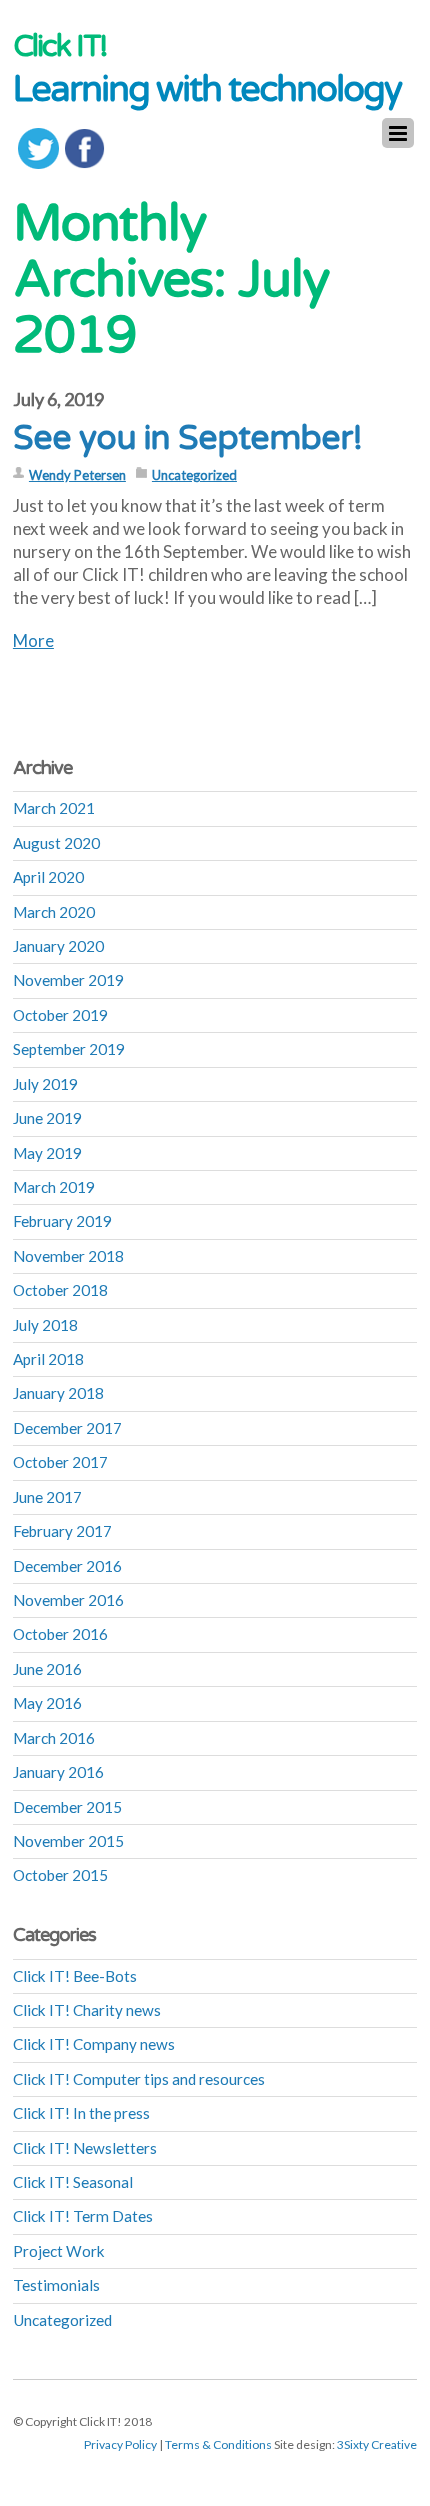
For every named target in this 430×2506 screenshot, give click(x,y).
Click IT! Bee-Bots (75, 1976)
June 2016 (47, 1669)
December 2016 (67, 1566)
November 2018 (68, 1256)
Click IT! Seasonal (73, 2182)
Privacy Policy (120, 2444)
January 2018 (58, 1393)
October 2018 (60, 1290)
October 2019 (60, 1015)
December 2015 (67, 1807)
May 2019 (47, 1153)
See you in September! (187, 438)
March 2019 (54, 1187)
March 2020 (54, 912)
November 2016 (68, 1600)
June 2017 (47, 1497)
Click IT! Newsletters (85, 2148)
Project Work (59, 2251)
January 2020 (58, 946)
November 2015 (68, 1841)
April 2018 (48, 1359)
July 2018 (45, 1325)
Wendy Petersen (77, 475)
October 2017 (60, 1462)
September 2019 (69, 1049)
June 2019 (47, 1118)
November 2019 (68, 980)
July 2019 (45, 1084)
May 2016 (47, 1703)
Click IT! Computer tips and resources (139, 2079)
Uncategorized (194, 475)
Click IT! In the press (81, 2113)
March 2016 (54, 1738)
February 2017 (62, 1531)
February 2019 (62, 1221)
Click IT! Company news (94, 2044)
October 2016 (60, 1634)
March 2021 (54, 808)
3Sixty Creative (377, 2444)
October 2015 (60, 1875)
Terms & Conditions (218, 2444)
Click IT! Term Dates (83, 2216)
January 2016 (58, 1772)
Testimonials (56, 2285)
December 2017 (67, 1428)
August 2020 (56, 843)
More (33, 640)
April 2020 (48, 877)
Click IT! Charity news (87, 2010)
